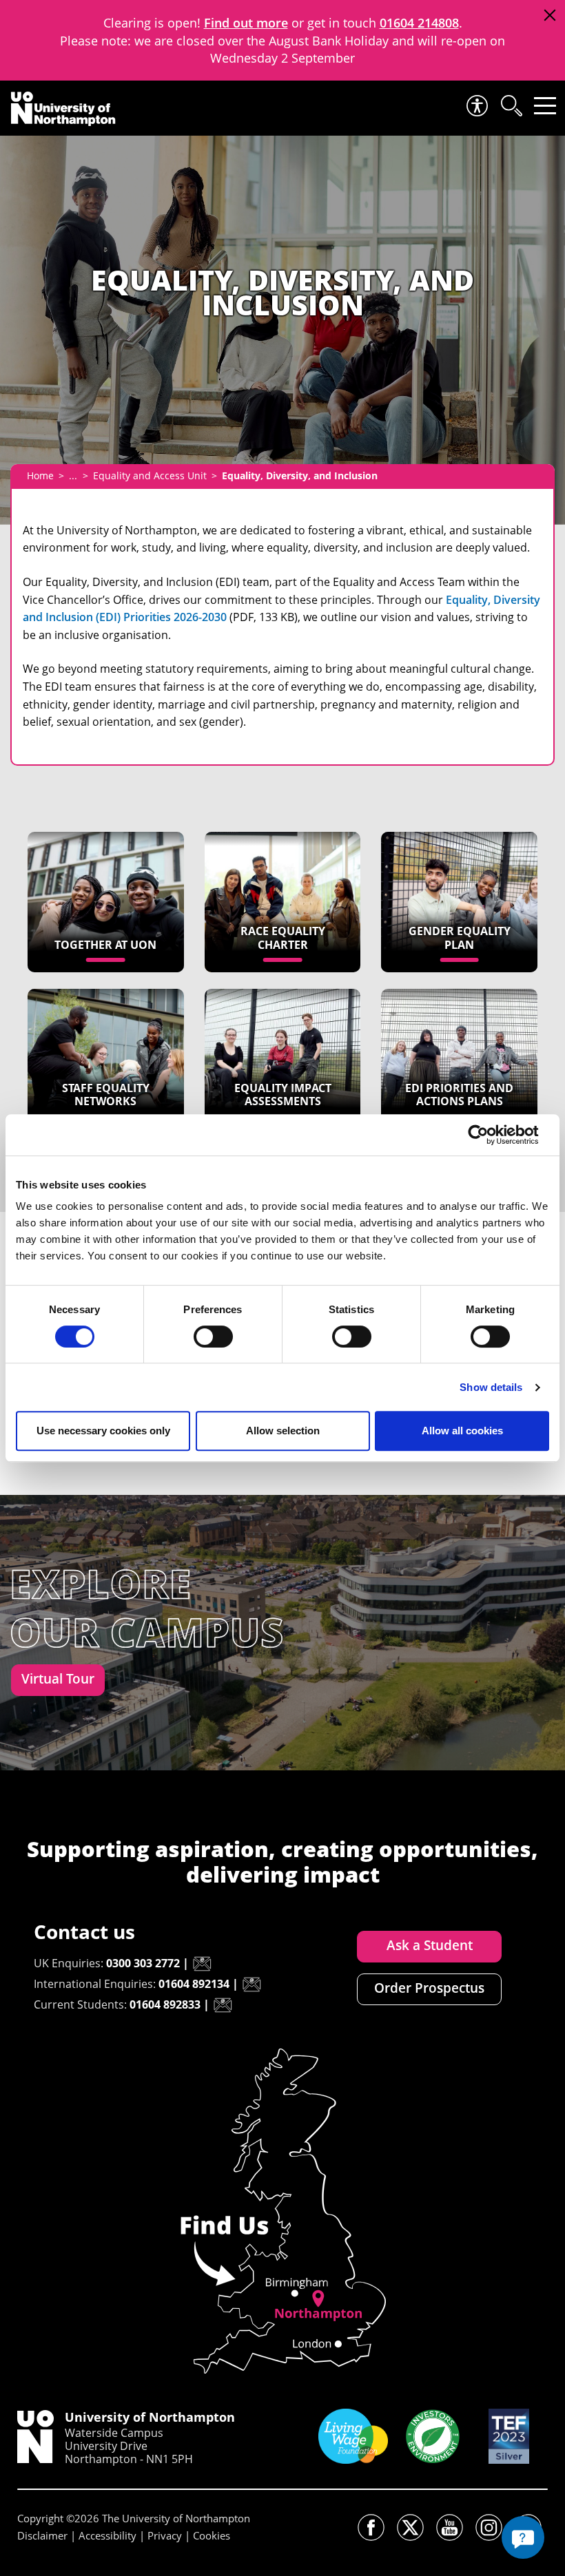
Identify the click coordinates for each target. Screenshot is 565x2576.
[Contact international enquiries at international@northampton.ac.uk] (251, 1985)
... (73, 475)
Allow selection (283, 1431)
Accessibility (107, 2535)
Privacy (165, 2535)
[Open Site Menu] (545, 106)
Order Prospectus (429, 1988)
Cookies (212, 2535)
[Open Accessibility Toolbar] (476, 106)
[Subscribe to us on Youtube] (450, 2527)
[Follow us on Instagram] (489, 2527)
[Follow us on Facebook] (371, 2527)
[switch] (213, 1337)
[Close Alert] (549, 15)
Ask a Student (430, 1945)
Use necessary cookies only (103, 1431)
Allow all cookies (462, 1431)
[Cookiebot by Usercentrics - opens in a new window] (489, 1135)
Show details (491, 1387)
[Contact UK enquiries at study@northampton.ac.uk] (202, 1964)
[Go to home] (63, 109)
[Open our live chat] (523, 2537)
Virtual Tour (58, 1679)
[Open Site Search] (511, 106)
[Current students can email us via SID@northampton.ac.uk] (223, 2005)
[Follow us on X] (410, 2527)
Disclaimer (42, 2535)
